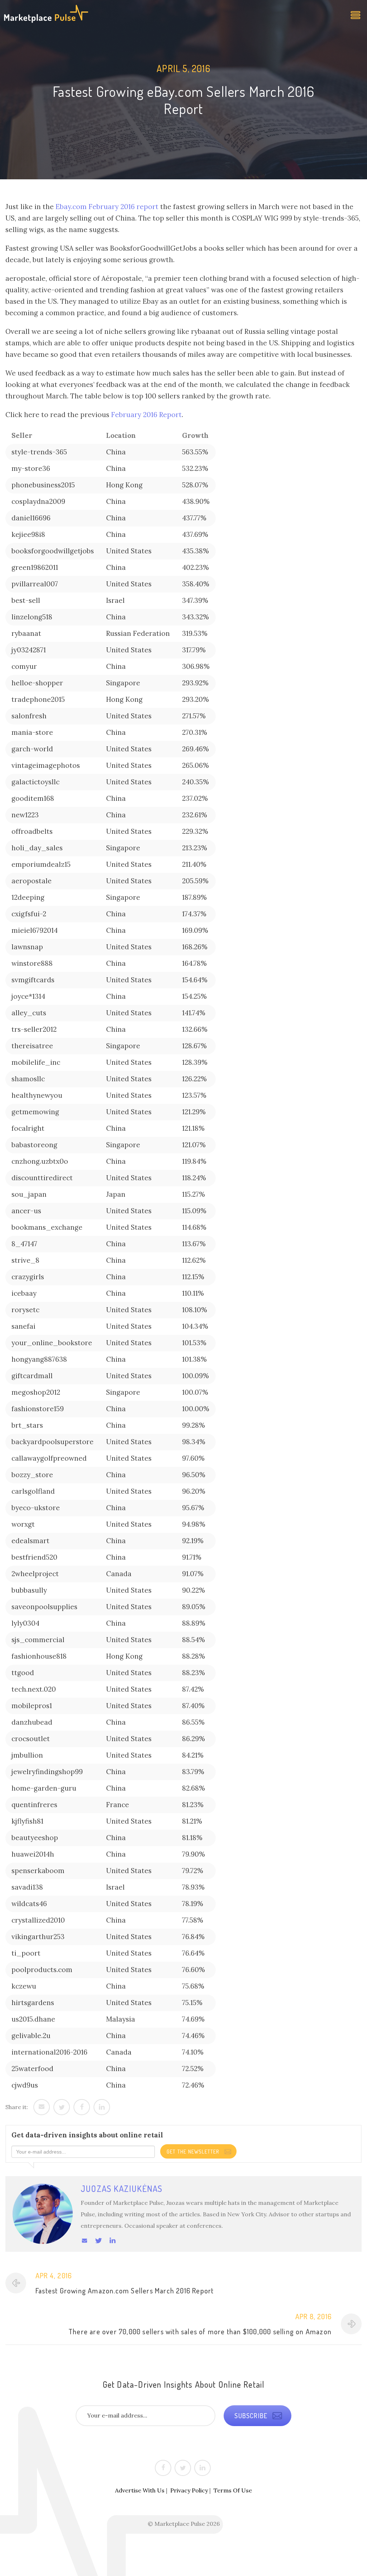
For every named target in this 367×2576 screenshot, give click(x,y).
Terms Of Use (233, 2490)
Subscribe (252, 2416)
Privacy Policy (189, 2490)
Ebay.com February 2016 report (107, 207)
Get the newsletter (194, 2152)
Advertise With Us (140, 2490)
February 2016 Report (146, 415)
